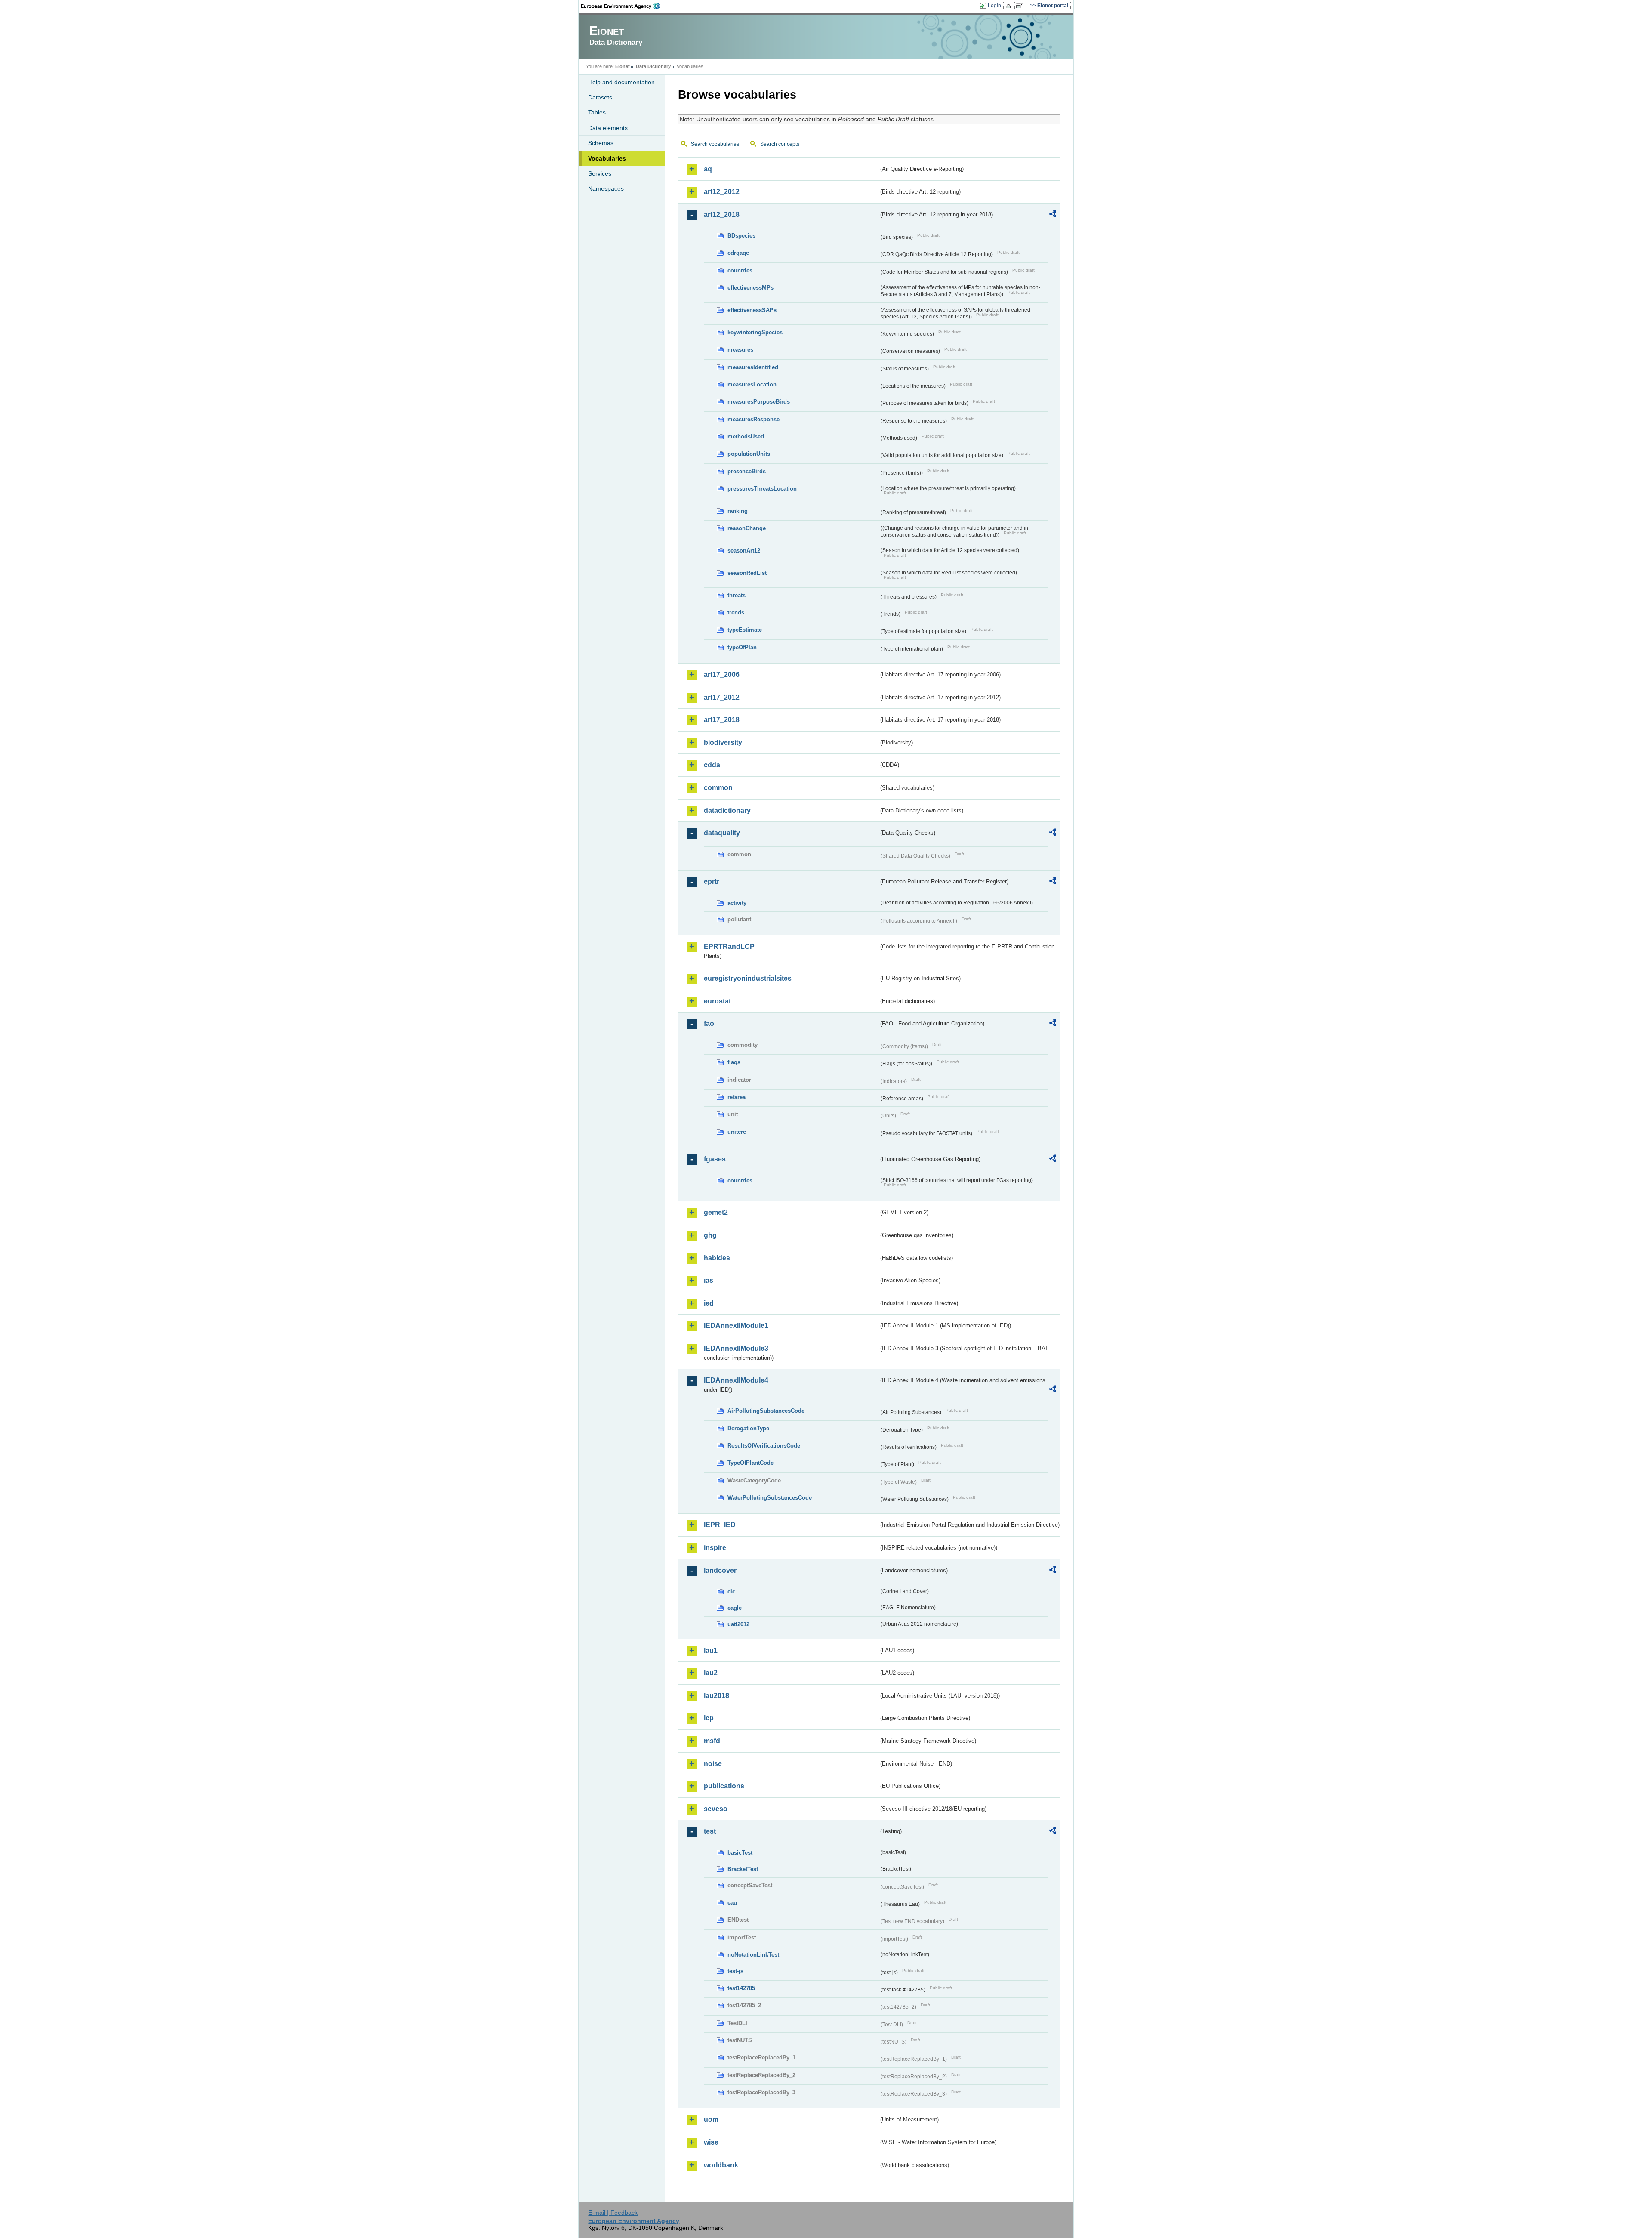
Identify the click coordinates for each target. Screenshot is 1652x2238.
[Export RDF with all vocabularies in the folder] (1053, 215)
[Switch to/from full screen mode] (1021, 6)
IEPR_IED (720, 1525)
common (718, 788)
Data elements (608, 128)
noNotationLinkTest (753, 1955)
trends (736, 613)
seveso (716, 1809)
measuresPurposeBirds (759, 402)
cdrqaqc (738, 253)
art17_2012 (722, 697)
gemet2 (716, 1212)
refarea (737, 1097)
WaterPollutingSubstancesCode (770, 1498)
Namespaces (606, 188)
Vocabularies (607, 158)
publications (724, 1786)
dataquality (722, 833)
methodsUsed (746, 437)
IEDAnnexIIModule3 (736, 1348)
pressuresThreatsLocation (762, 489)
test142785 (741, 1988)
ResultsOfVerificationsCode (764, 1446)
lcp (709, 1718)
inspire (715, 1548)
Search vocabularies (715, 144)
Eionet (623, 66)
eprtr (712, 881)
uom (711, 2119)
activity (737, 903)
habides (717, 1258)
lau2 (711, 1673)
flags (734, 1062)
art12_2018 (722, 215)
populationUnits (749, 454)
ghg (710, 1235)
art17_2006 (722, 674)
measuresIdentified (753, 367)
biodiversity (723, 742)
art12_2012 (722, 192)
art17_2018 (722, 720)
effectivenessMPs (750, 288)
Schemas (601, 143)
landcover (720, 1570)
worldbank (721, 2165)
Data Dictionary (653, 66)
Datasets (600, 97)
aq (708, 169)
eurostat (717, 1001)
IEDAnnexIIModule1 (736, 1326)
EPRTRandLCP (729, 946)
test (710, 1831)
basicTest (740, 1853)
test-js (735, 1971)
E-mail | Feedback (613, 2213)
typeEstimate (745, 630)
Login (994, 6)
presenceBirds (747, 471)
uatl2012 (738, 1624)
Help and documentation (621, 82)
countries (740, 270)
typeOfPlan (742, 647)
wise (711, 2142)
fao (709, 1023)
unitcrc (737, 1132)
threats (737, 595)
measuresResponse (754, 419)
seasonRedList (747, 573)
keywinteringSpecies (755, 332)
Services (600, 173)
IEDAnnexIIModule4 (736, 1380)
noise (713, 1764)
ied (709, 1303)
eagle (735, 1608)
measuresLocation (752, 384)
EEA (623, 6)
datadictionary (727, 810)
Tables (597, 112)
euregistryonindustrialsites (748, 978)
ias (709, 1280)
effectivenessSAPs (752, 310)
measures (740, 350)
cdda (712, 765)
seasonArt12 (744, 551)
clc (731, 1591)
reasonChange (747, 528)
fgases (715, 1159)
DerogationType (748, 1428)
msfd (712, 1741)
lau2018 (717, 1696)
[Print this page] (1010, 6)
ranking (738, 511)
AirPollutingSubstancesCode (766, 1411)
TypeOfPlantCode (750, 1463)
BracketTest (743, 1869)
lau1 (711, 1650)
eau (732, 1903)
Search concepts (780, 144)
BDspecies (741, 236)
